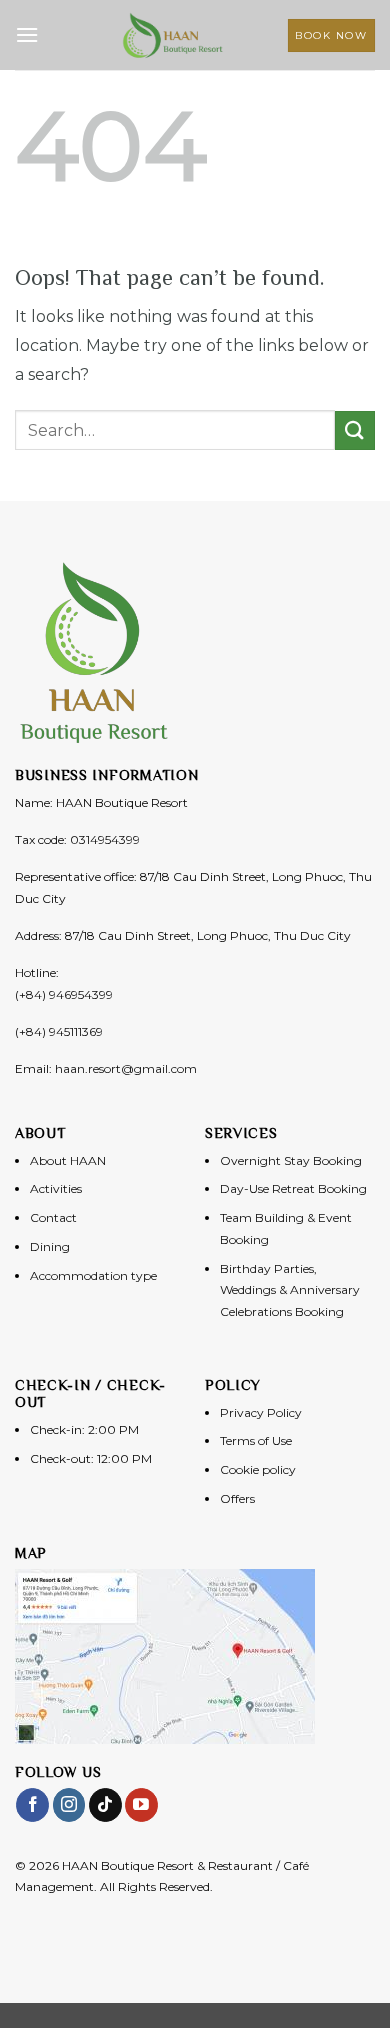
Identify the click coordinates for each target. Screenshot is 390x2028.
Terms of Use (256, 1440)
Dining (50, 1246)
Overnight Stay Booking (291, 1160)
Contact (53, 1217)
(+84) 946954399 (64, 994)
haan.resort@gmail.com (126, 1068)
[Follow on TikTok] (105, 1805)
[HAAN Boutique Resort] (173, 35)
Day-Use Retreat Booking (293, 1188)
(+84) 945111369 (59, 1031)
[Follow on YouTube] (141, 1805)
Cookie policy (258, 1469)
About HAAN (68, 1160)
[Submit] (355, 430)
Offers (237, 1498)
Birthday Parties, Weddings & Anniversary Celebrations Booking (290, 1290)
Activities (56, 1188)
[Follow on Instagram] (69, 1805)
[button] (27, 34)
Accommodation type (93, 1275)
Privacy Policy (261, 1412)
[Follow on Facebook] (32, 1805)
